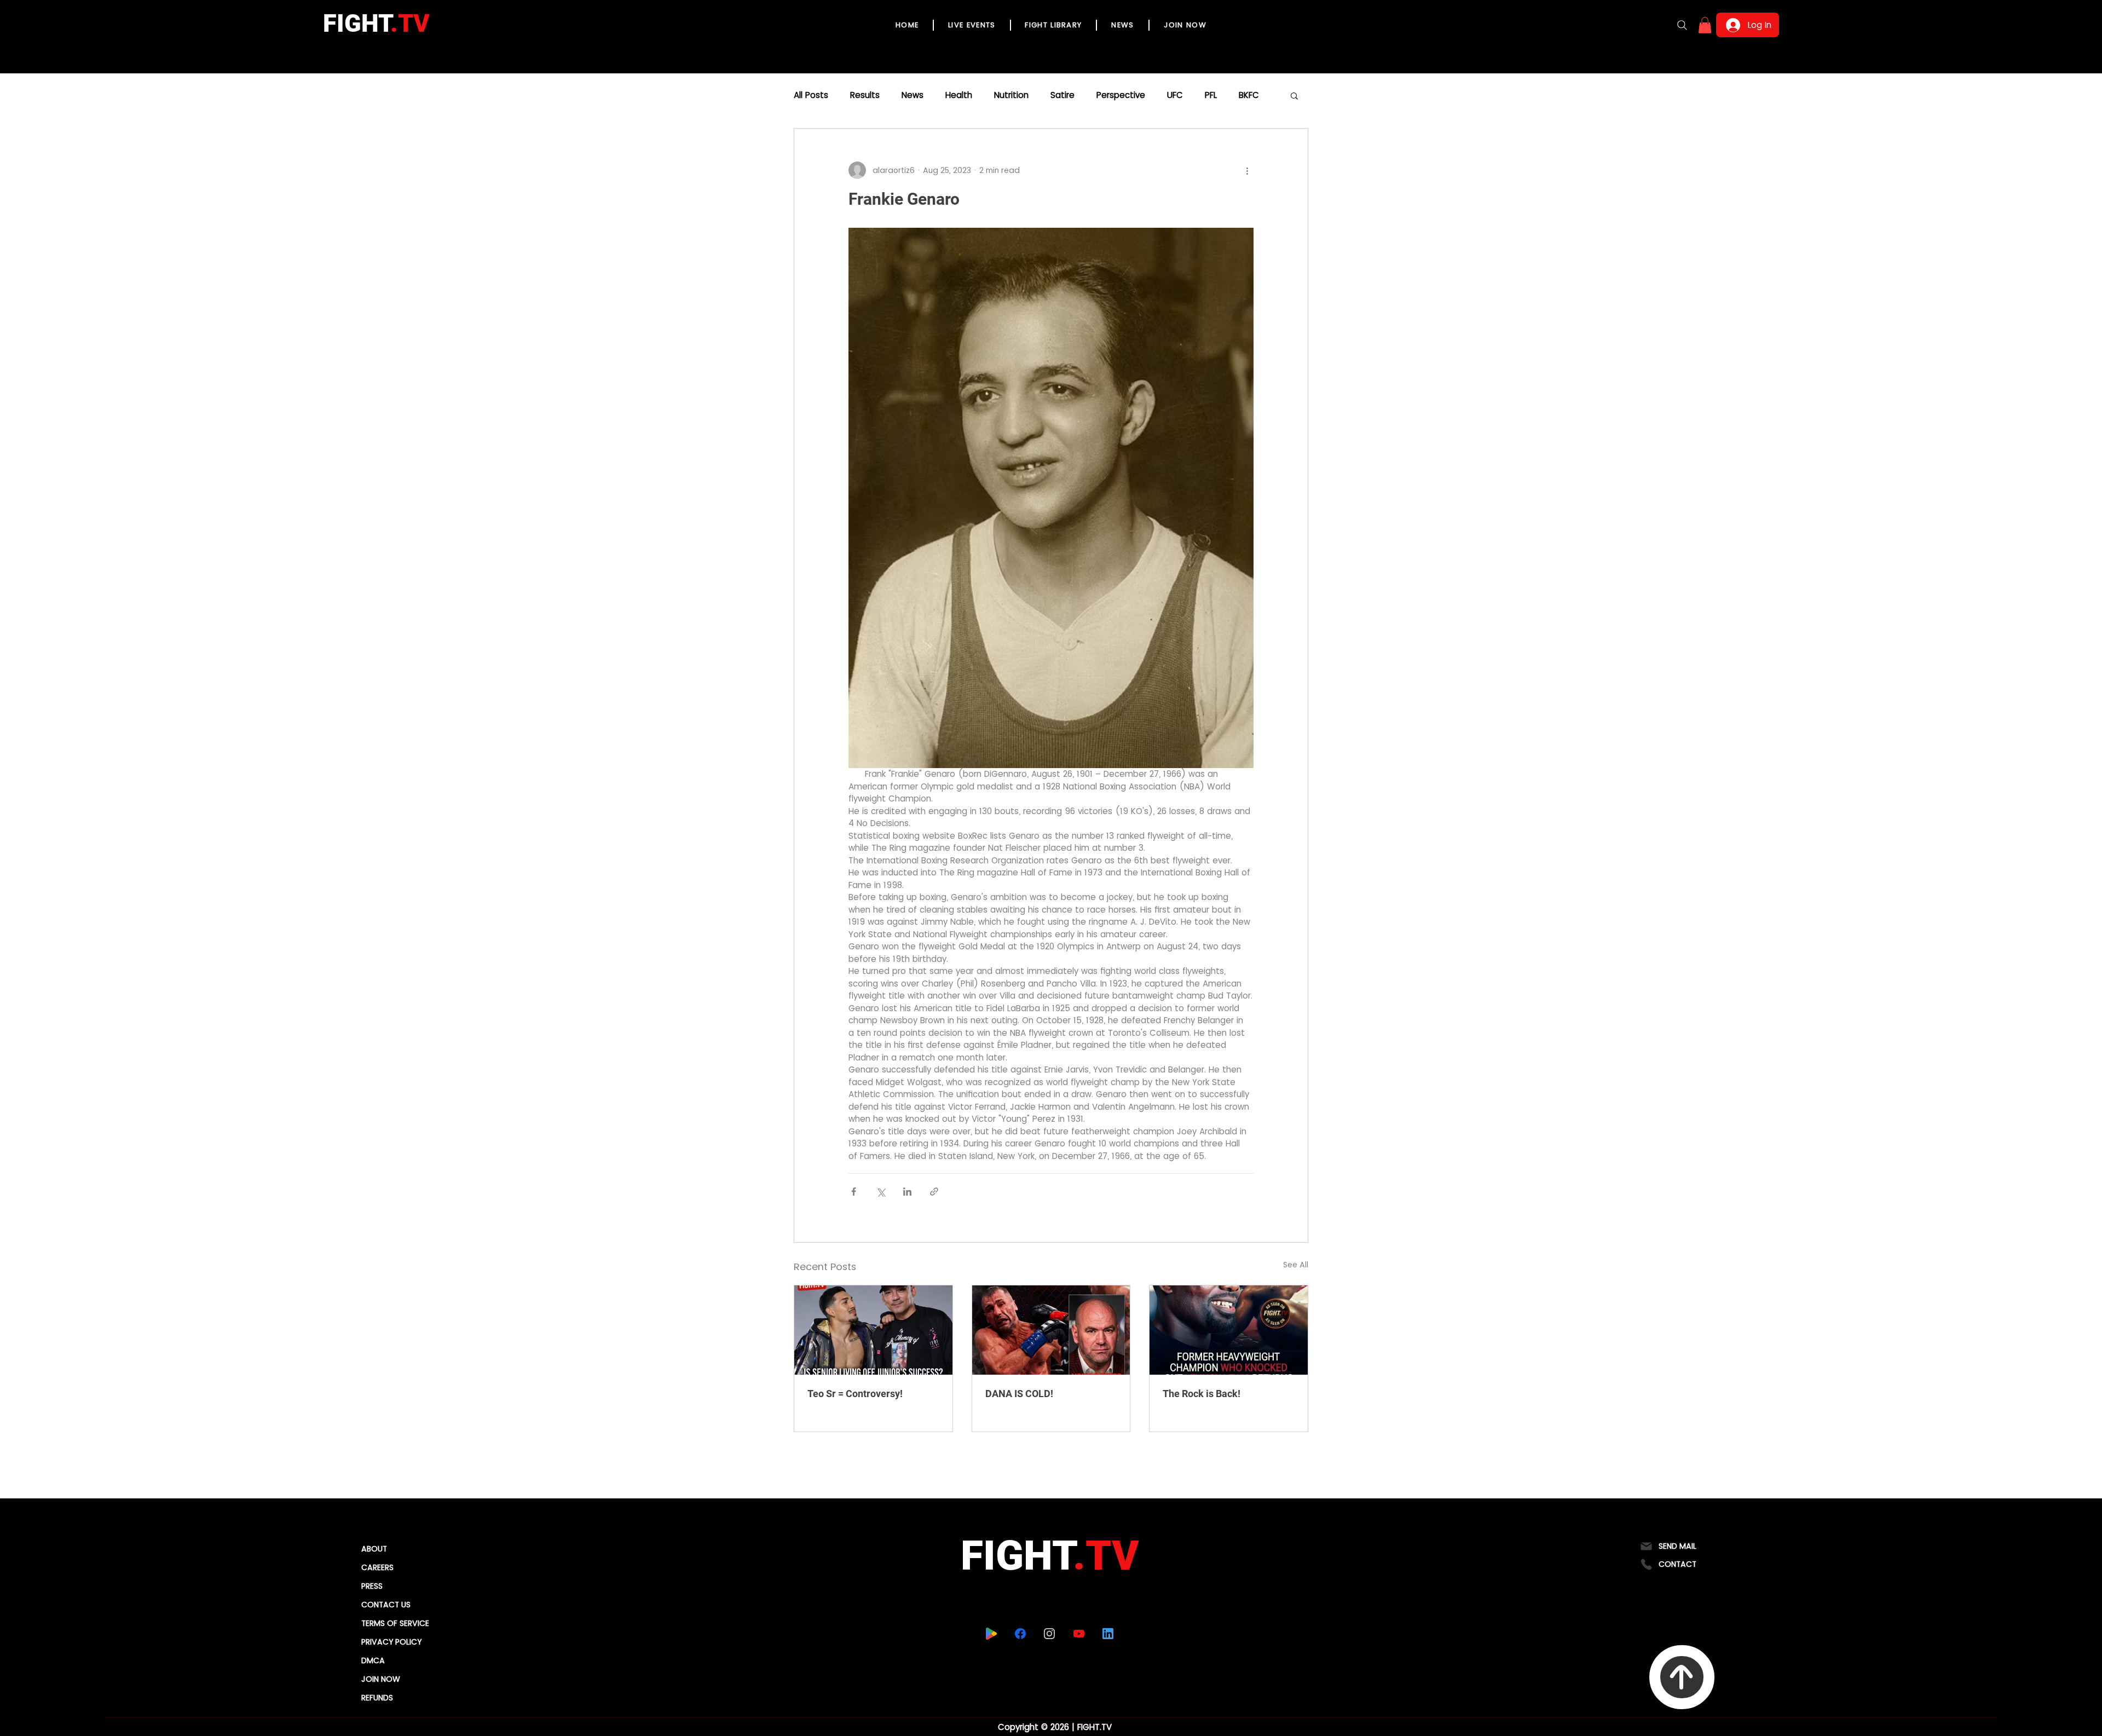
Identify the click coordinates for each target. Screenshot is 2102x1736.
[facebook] (1021, 1634)
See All (1296, 1265)
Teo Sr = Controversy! (855, 1394)
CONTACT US (386, 1605)
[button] (1705, 25)
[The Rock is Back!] (1229, 1330)
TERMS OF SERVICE (395, 1623)
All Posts (811, 95)
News (913, 95)
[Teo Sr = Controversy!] (873, 1330)
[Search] (1682, 25)
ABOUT (374, 1549)
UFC (1175, 95)
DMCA (373, 1660)
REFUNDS (377, 1698)
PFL (1211, 95)
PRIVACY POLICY (391, 1642)
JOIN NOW (381, 1679)
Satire (1062, 95)
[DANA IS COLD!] (1051, 1330)
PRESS (372, 1586)
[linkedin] (1108, 1634)
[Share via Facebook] (854, 1192)
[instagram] (1050, 1634)
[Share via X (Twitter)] (880, 1192)
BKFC (1249, 95)
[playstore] (992, 1634)
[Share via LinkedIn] (907, 1192)
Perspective (1121, 95)
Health (959, 95)
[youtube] (1079, 1634)
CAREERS (377, 1567)
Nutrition (1011, 95)
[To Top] (1682, 1677)
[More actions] (1247, 170)
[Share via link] (934, 1192)
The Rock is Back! (1202, 1394)
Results (865, 95)
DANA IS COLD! (1019, 1394)
